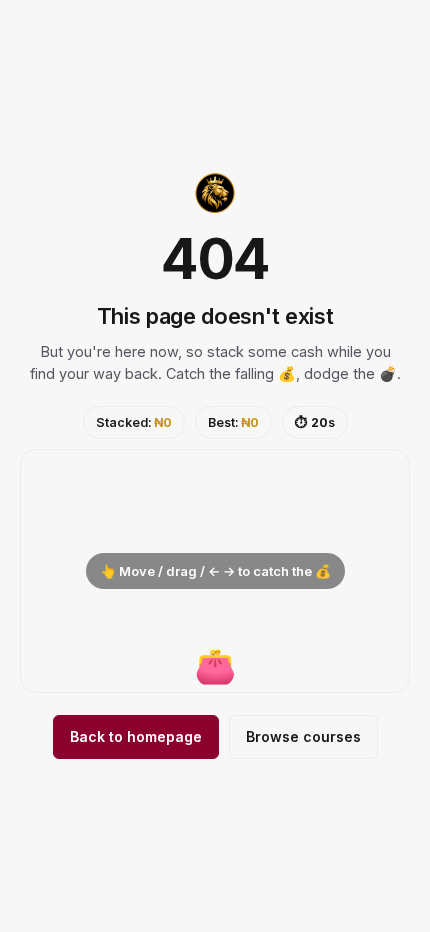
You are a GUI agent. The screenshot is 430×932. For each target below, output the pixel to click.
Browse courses (303, 736)
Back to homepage (136, 736)
